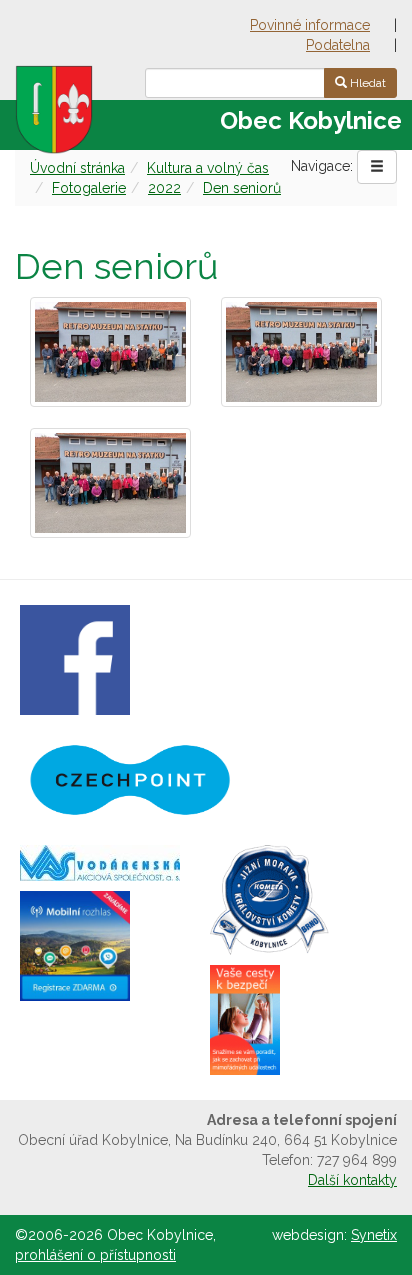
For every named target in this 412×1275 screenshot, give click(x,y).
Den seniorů (242, 188)
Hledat (366, 83)
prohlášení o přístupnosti (95, 1255)
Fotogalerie (89, 188)
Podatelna (338, 45)
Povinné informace (310, 25)
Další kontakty (352, 1180)
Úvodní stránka (77, 168)
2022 (164, 188)
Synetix (374, 1235)
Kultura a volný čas (208, 168)
